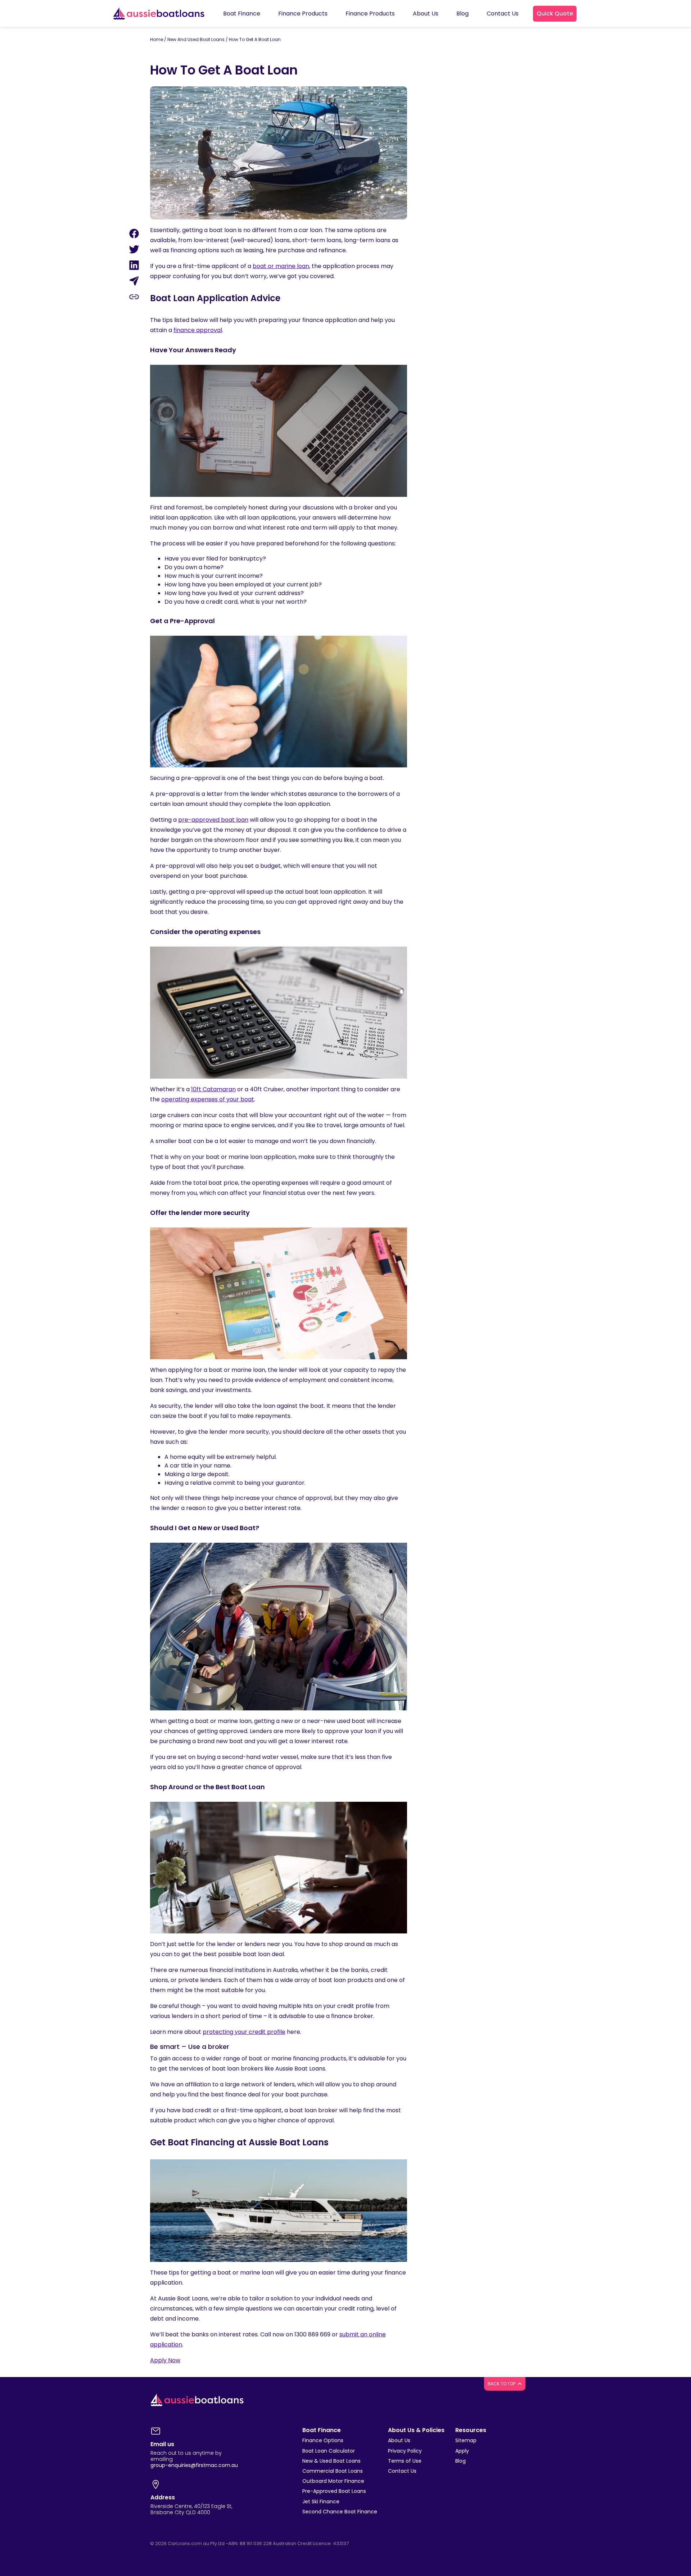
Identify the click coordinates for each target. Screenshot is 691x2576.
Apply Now (165, 2360)
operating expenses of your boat (208, 1099)
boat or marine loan (281, 266)
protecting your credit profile (244, 2032)
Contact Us (402, 2471)
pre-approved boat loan (213, 820)
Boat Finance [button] (242, 13)
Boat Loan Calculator (329, 2451)
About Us (399, 2440)
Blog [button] (462, 13)
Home (157, 39)
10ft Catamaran (213, 1089)
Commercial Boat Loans (333, 2471)
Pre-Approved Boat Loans (334, 2491)
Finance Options (323, 2440)
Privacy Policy (405, 2451)
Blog (460, 2461)
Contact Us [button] (503, 13)
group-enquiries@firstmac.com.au (194, 2465)
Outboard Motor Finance (333, 2481)
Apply (462, 2451)
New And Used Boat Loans (196, 39)
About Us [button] (426, 13)
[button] (555, 14)
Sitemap (466, 2440)
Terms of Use (405, 2461)
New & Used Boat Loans (331, 2461)
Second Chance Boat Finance (340, 2512)
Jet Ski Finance (321, 2502)
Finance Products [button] (303, 13)
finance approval (198, 330)
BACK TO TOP (502, 2384)
